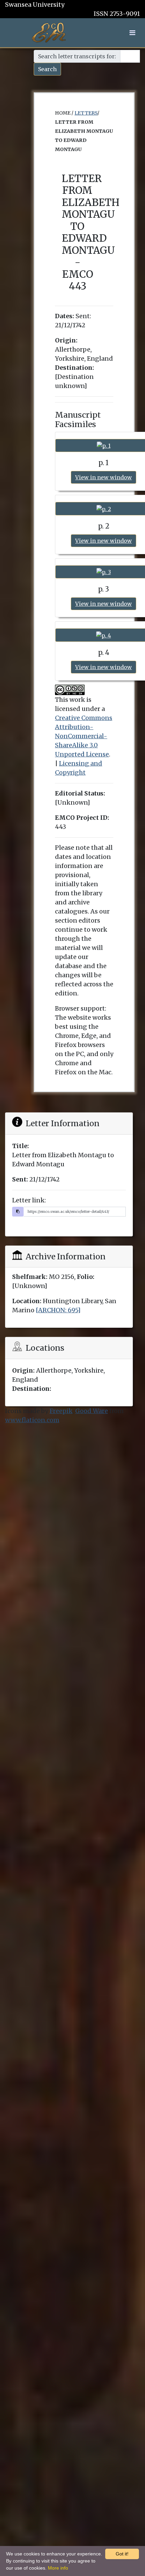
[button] (132, 33)
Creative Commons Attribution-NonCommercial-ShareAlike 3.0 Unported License (84, 736)
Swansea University (35, 5)
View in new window (104, 477)
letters (86, 113)
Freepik (61, 1411)
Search (47, 69)
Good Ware (92, 1411)
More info (58, 2568)
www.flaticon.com (32, 1420)
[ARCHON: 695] (58, 1310)
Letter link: (29, 1200)
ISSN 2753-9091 (117, 14)
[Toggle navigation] (132, 33)
